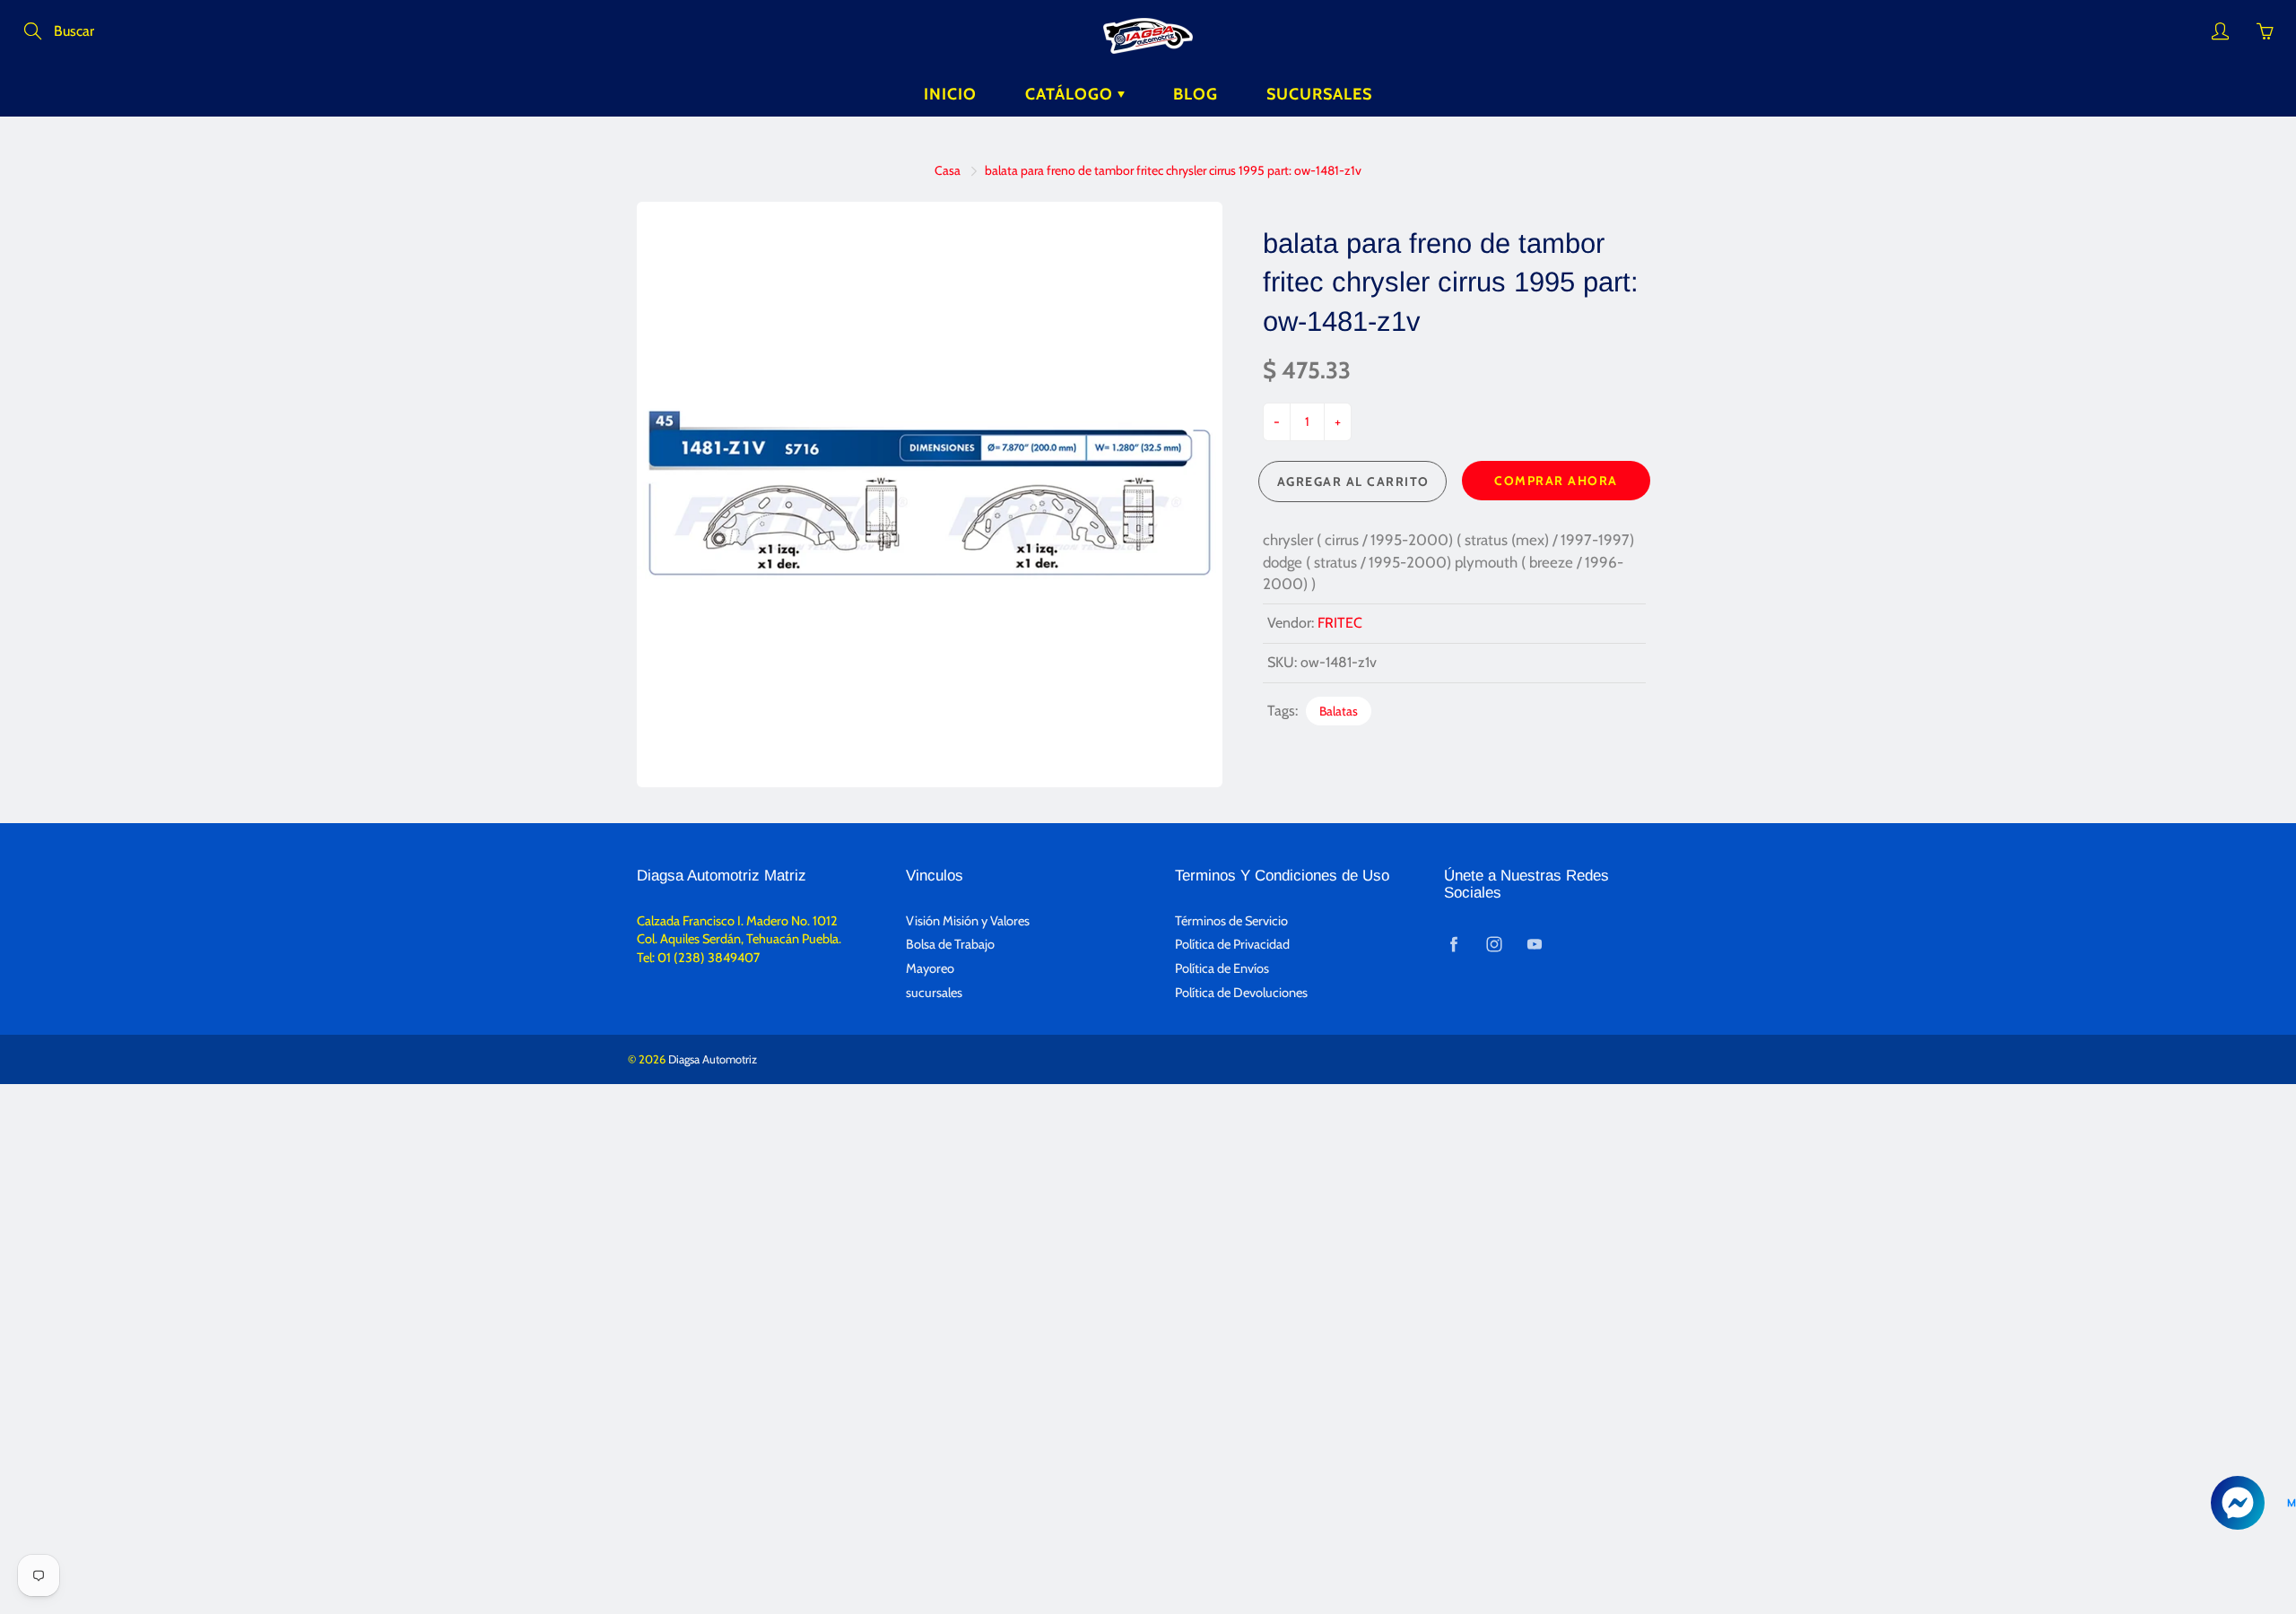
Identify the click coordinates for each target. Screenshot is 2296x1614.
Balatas (1339, 711)
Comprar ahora (1556, 481)
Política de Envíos (1222, 968)
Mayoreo (930, 968)
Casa (948, 170)
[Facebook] (1453, 944)
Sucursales (1319, 94)
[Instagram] (1494, 944)
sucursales (934, 993)
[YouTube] (1534, 944)
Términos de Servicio (1231, 921)
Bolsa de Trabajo (950, 944)
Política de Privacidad (1232, 944)
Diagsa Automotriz (713, 1059)
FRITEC (1340, 623)
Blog (1196, 94)
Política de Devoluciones (1241, 993)
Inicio (950, 94)
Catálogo (1071, 94)
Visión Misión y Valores (968, 921)
